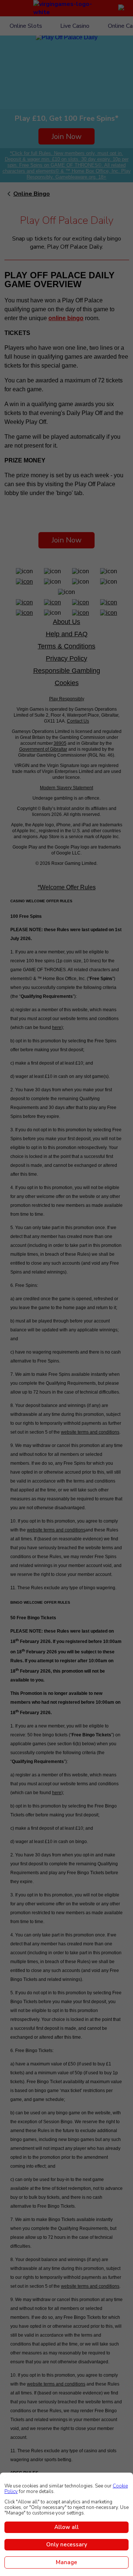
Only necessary (67, 2545)
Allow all (66, 2527)
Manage (66, 2562)
